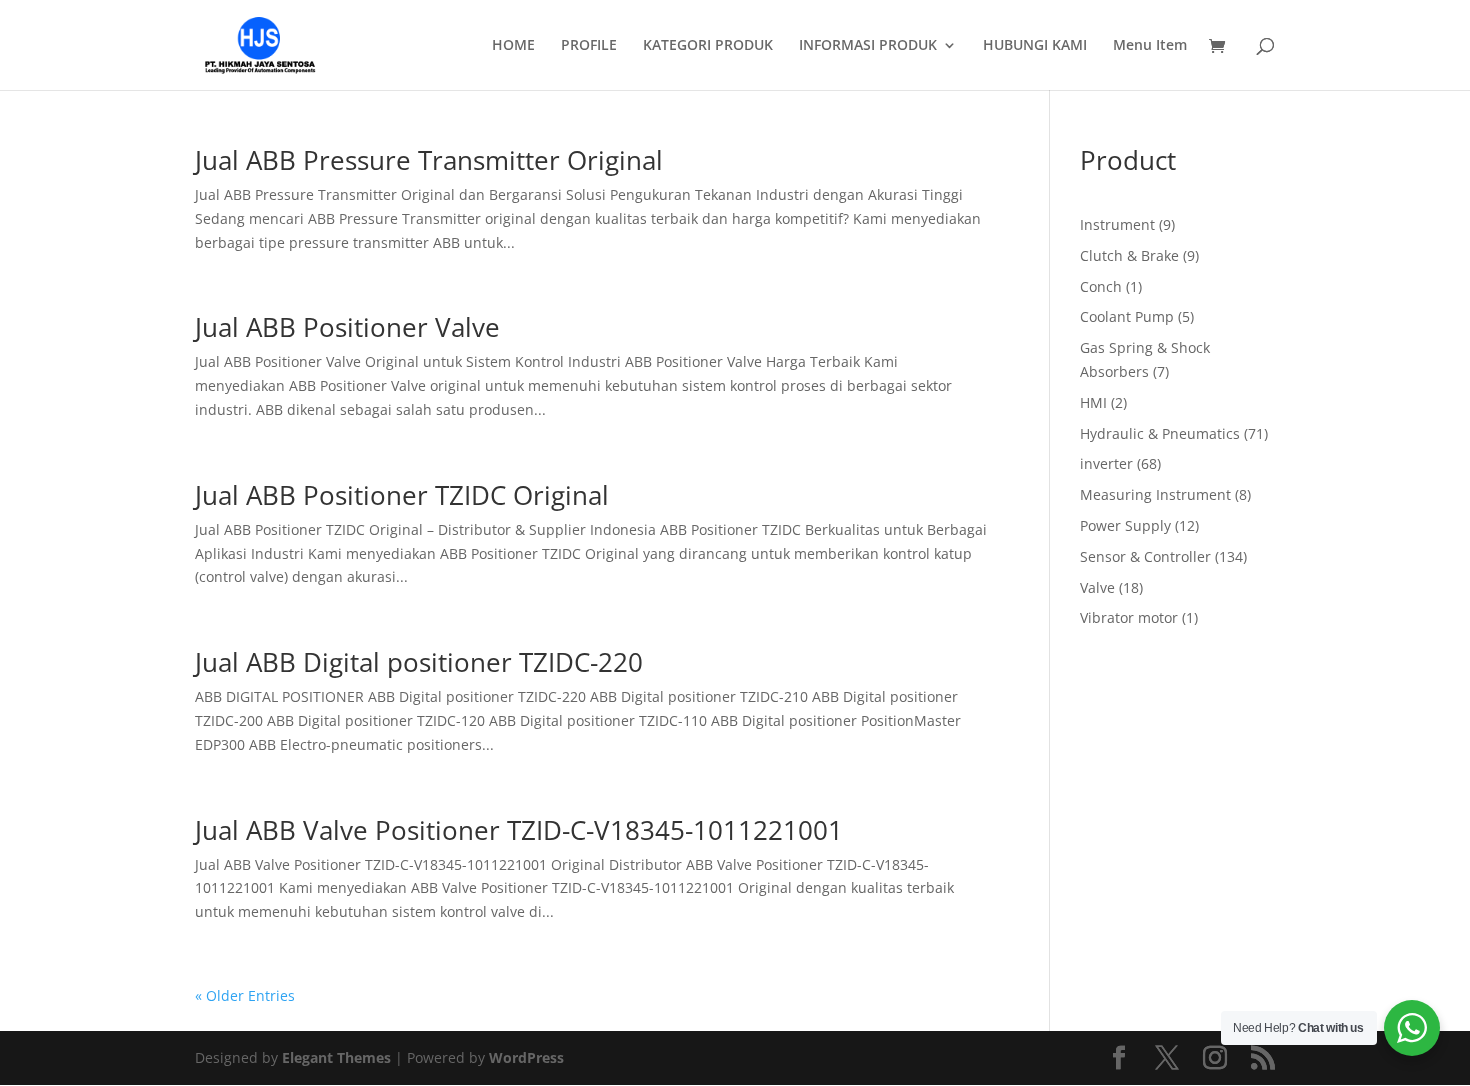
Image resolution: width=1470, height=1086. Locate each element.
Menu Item (1150, 46)
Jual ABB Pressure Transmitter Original (429, 160)
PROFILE (589, 46)
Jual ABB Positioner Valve (347, 327)
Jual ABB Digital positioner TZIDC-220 (419, 662)
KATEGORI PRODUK (708, 46)
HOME (513, 46)
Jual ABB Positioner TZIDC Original (402, 495)
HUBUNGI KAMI (1035, 46)
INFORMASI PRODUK (868, 46)
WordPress (526, 1057)
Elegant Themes (336, 1057)
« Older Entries (245, 995)
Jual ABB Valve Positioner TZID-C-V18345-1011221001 (519, 830)
